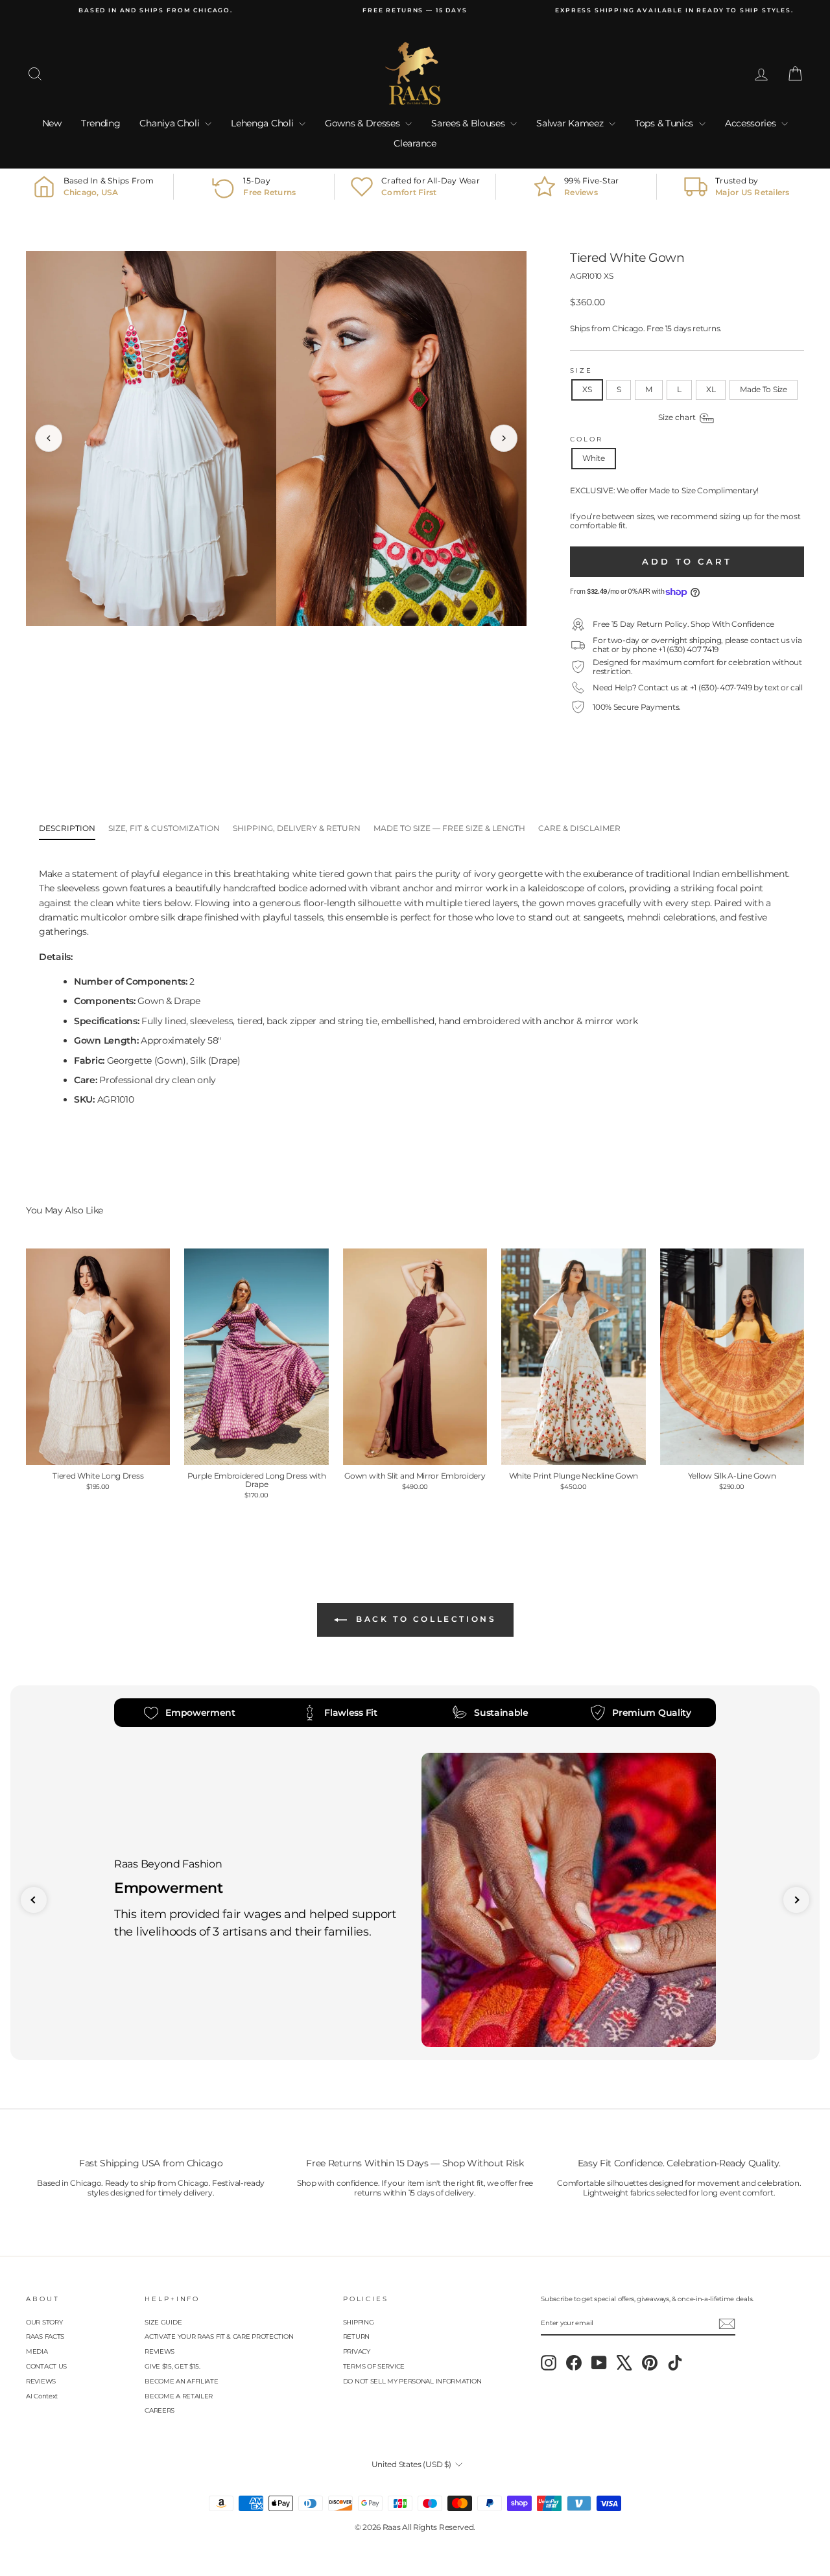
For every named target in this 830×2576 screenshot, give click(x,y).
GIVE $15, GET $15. (172, 2366)
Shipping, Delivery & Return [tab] (297, 828)
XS (587, 389)
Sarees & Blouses (469, 123)
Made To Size (763, 389)
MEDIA (37, 2351)
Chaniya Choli (171, 123)
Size (581, 370)
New (52, 123)
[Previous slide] (34, 1900)
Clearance (415, 143)
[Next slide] (796, 1900)
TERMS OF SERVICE (374, 2366)
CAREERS (160, 2410)
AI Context (42, 2396)
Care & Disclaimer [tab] (579, 828)
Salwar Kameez (571, 123)
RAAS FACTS (45, 2336)
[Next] (504, 438)
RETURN (356, 2336)
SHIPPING (359, 2322)
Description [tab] (67, 828)
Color (586, 439)
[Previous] (49, 438)
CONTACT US (46, 2366)
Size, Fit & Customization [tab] (164, 828)
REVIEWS (41, 2381)
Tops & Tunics (665, 123)
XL (711, 389)
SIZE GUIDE (163, 2322)
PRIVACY (357, 2351)
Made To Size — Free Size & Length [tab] (449, 828)
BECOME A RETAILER (179, 2396)
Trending (101, 123)
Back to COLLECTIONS (424, 1619)
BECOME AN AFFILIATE (181, 2381)
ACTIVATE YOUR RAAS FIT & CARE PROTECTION (219, 2336)
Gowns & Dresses (363, 123)
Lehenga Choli (263, 123)
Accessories (752, 123)
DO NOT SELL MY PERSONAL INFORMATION (412, 2381)
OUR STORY (44, 2322)
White (594, 458)
